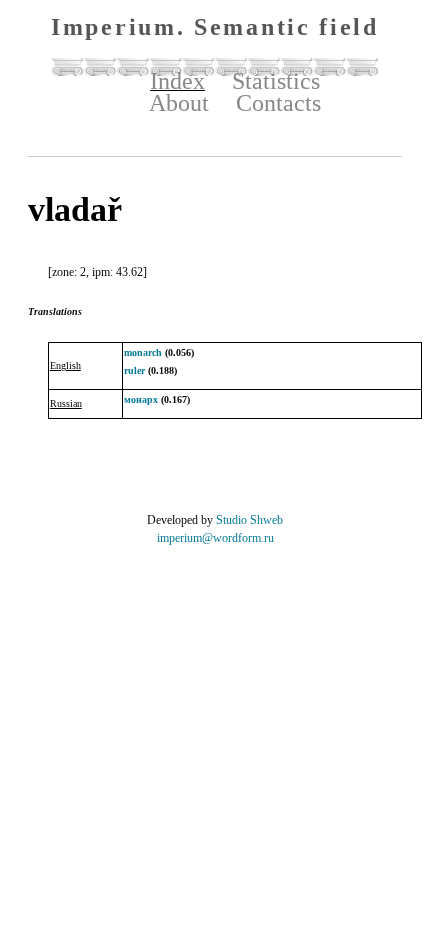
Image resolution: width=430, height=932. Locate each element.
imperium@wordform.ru (215, 538)
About (179, 103)
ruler (134, 370)
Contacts (278, 103)
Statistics (276, 81)
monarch (143, 352)
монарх (141, 399)
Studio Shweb (249, 520)
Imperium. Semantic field (215, 27)
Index (177, 81)
